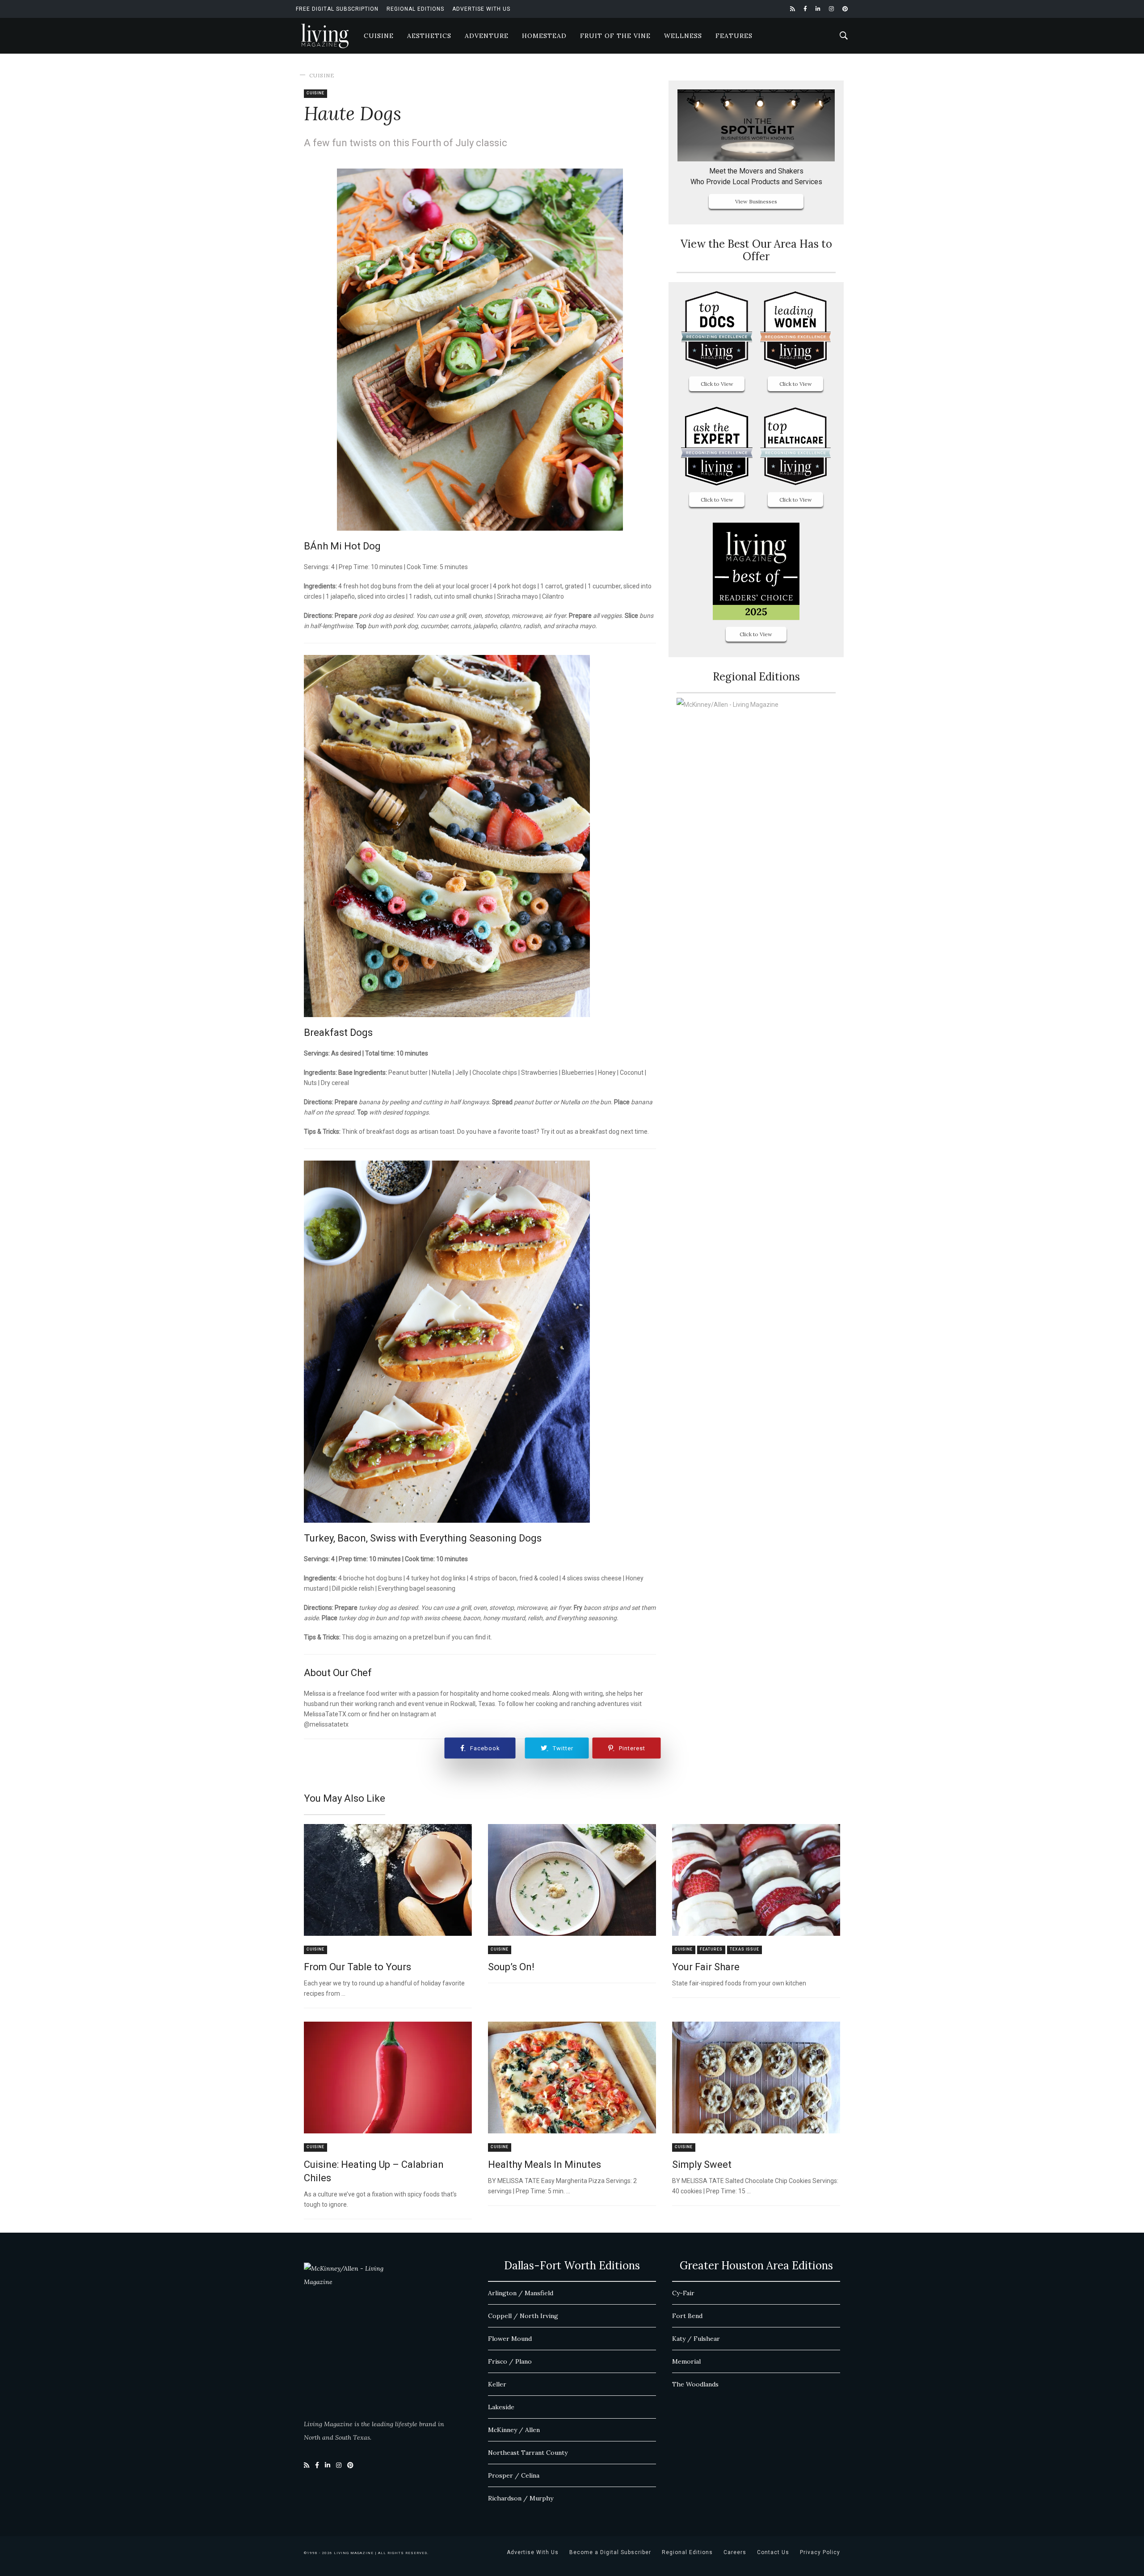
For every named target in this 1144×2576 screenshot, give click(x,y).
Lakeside (501, 2407)
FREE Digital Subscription (337, 9)
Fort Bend (687, 2316)
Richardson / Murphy (521, 2498)
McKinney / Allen (514, 2430)
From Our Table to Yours (357, 1967)
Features (734, 36)
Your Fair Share (706, 1967)
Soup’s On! (511, 1967)
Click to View (717, 384)
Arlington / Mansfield (521, 2293)
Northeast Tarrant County (528, 2453)
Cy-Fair (683, 2293)
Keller (497, 2384)
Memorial (686, 2361)
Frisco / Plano (510, 2361)
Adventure (487, 36)
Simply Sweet (702, 2164)
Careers (735, 2552)
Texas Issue (744, 1949)
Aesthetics (429, 36)
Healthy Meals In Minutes (545, 2164)
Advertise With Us (481, 9)
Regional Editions (415, 9)
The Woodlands (695, 2384)
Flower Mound (510, 2339)
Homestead (544, 36)
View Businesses (756, 201)
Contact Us (773, 2552)
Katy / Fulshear (696, 2339)
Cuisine (379, 36)
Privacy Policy (820, 2552)
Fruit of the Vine (615, 36)
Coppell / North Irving (523, 2316)
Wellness (683, 36)
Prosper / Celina (514, 2475)
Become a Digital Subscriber (610, 2552)
